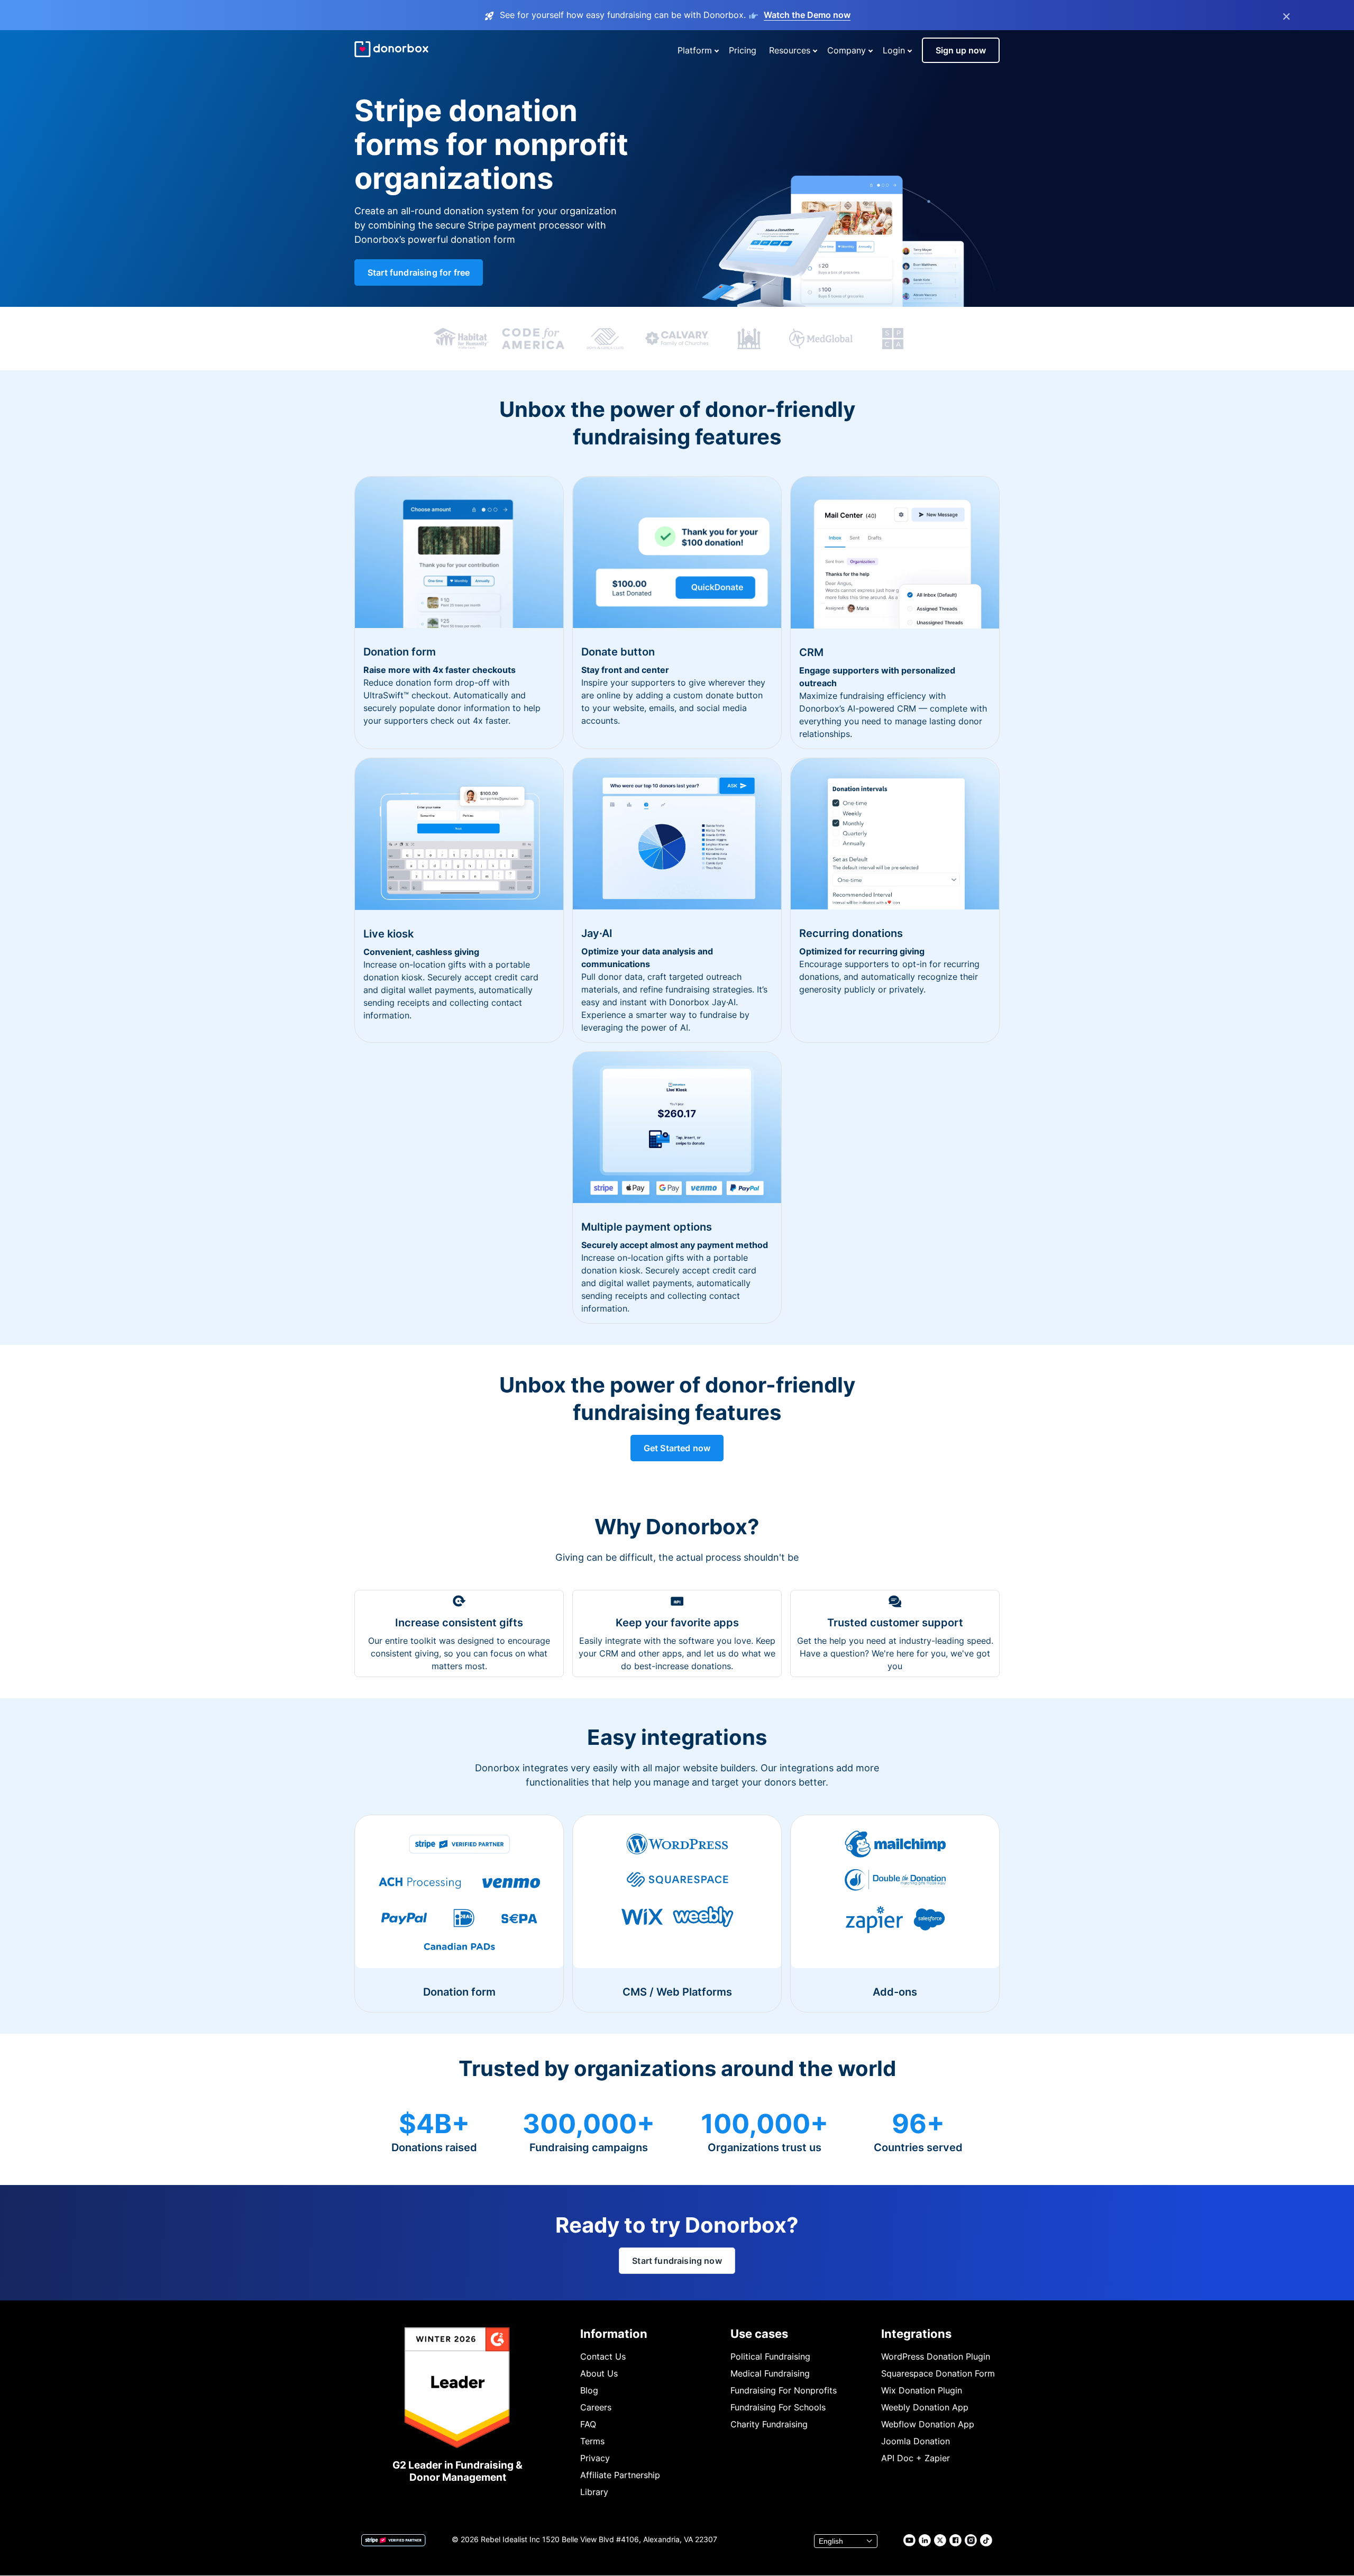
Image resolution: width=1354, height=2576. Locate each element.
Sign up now (961, 50)
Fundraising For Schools (778, 2407)
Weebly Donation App (925, 2407)
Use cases (759, 2334)
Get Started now (677, 1448)
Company (847, 50)
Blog (589, 2390)
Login (894, 50)
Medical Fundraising (770, 2373)
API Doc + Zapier (916, 2458)
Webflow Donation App (928, 2424)
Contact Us (603, 2356)
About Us (599, 2373)
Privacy (595, 2458)
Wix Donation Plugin (922, 2390)
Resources (790, 50)
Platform (695, 50)
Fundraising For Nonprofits (784, 2390)
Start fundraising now (677, 2261)
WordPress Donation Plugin (936, 2356)
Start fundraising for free (419, 272)
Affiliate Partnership (620, 2475)
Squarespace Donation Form (938, 2373)
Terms (592, 2441)
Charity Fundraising (769, 2424)
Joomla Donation (916, 2441)
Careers (596, 2407)
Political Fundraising (770, 2356)
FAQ (588, 2424)
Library (594, 2492)
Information (614, 2334)
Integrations (916, 2334)
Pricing (743, 50)
